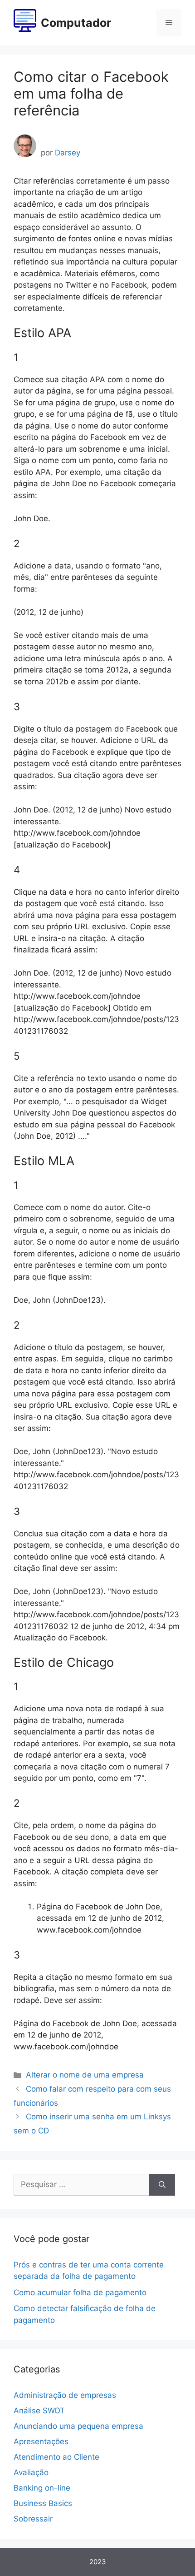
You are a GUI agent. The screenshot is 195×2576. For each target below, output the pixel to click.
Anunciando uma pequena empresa (78, 2426)
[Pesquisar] (162, 2185)
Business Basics (43, 2503)
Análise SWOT (39, 2411)
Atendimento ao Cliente (56, 2457)
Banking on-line (42, 2488)
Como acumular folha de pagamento (80, 2292)
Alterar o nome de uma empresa (85, 2075)
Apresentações (41, 2441)
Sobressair (33, 2519)
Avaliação (31, 2472)
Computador (76, 23)
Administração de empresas (65, 2395)
